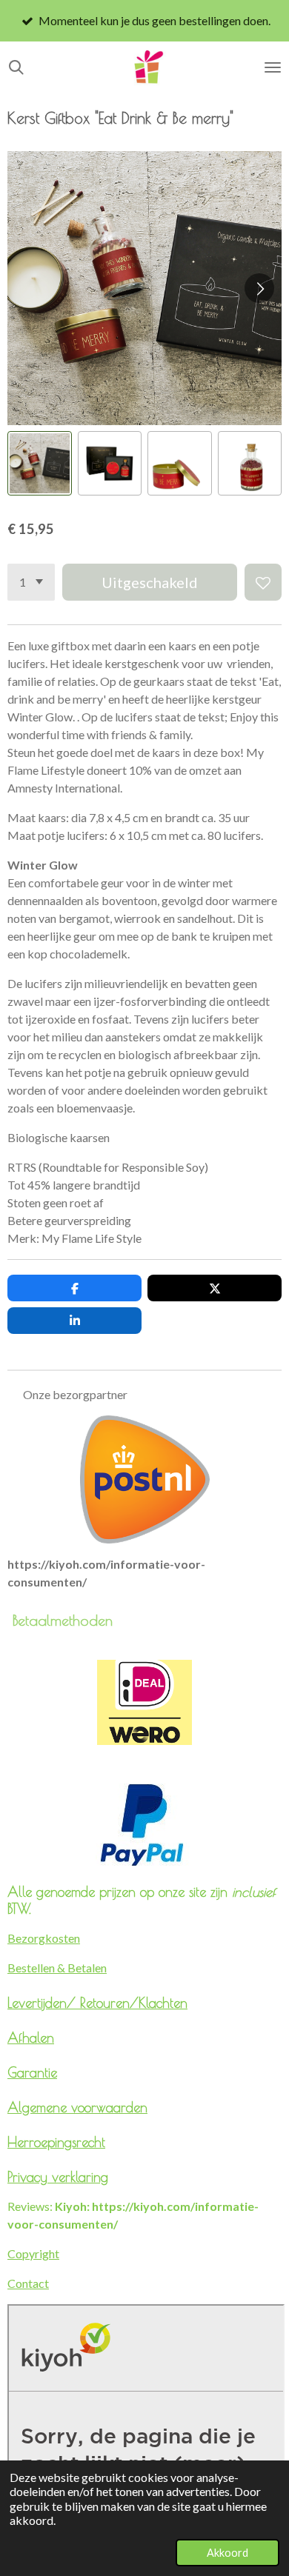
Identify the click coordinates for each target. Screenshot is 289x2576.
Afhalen (31, 2038)
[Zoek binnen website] (16, 67)
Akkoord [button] (227, 2553)
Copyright (33, 2253)
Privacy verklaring (58, 2177)
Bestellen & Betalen (57, 1968)
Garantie (32, 2072)
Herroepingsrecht (56, 2142)
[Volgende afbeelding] (259, 288)
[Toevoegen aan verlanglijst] (263, 582)
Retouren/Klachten (134, 2003)
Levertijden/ (44, 2003)
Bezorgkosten (44, 1938)
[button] (40, 463)
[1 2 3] (31, 582)
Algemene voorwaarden (77, 2107)
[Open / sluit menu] (273, 67)
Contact (28, 2283)
